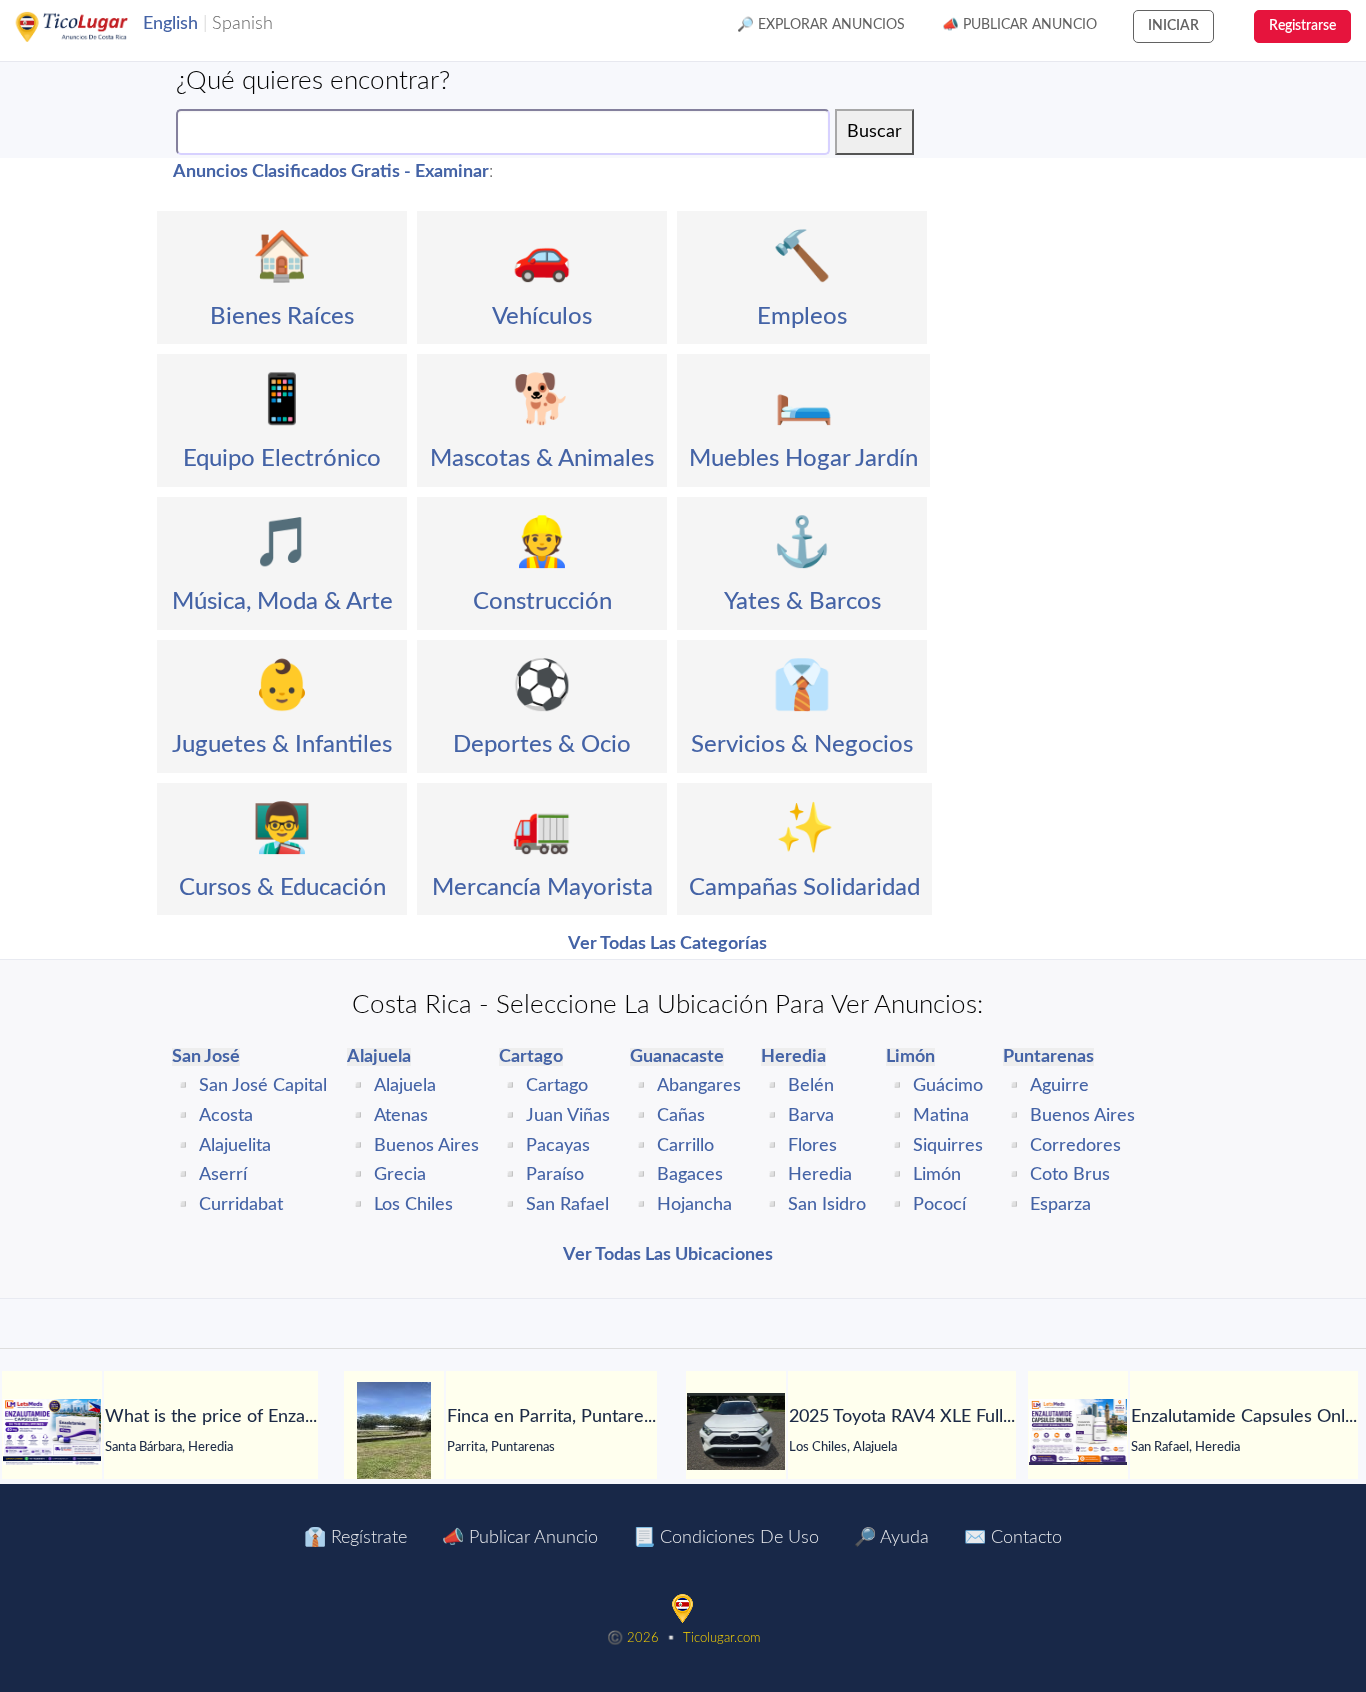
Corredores (1075, 1146)
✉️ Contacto (1013, 1538)
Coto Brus (1070, 1175)
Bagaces (690, 1175)
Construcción (542, 602)
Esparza (1060, 1205)
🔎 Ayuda (891, 1538)
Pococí (939, 1205)
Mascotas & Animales (542, 459)
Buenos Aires (426, 1146)
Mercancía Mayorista (542, 888)
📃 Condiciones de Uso (726, 1538)
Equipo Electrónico (282, 459)
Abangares (699, 1086)
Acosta (226, 1116)
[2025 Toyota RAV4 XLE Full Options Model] (736, 1431)
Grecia (400, 1175)
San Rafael (567, 1205)
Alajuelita (235, 1146)
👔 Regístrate (355, 1538)
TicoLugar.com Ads (93, 27)
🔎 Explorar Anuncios (821, 25)
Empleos (802, 317)
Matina (941, 1116)
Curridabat (241, 1205)
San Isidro (827, 1205)
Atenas (401, 1116)
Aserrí (223, 1175)
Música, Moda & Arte (282, 602)
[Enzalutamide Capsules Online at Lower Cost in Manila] (1078, 1432)
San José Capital (263, 1086)
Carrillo (685, 1146)
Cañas (681, 1116)
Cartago (557, 1086)
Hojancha (694, 1205)
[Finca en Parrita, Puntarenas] (394, 1432)
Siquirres (948, 1146)
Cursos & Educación (282, 888)
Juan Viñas (568, 1116)
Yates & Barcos (802, 602)
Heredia (820, 1175)
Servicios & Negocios (802, 745)
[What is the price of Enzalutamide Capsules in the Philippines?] (52, 1432)
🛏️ (804, 400)
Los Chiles (413, 1205)
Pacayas (558, 1146)
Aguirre (1059, 1086)
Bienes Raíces (282, 317)
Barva (811, 1116)
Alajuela (405, 1086)
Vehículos (542, 317)
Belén (811, 1086)
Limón (937, 1175)
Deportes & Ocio (542, 745)
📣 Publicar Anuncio (1019, 25)
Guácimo (948, 1086)
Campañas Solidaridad (804, 888)
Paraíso (555, 1175)
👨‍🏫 (282, 829)
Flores (812, 1146)
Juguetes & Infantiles (282, 745)
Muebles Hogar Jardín (803, 459)
